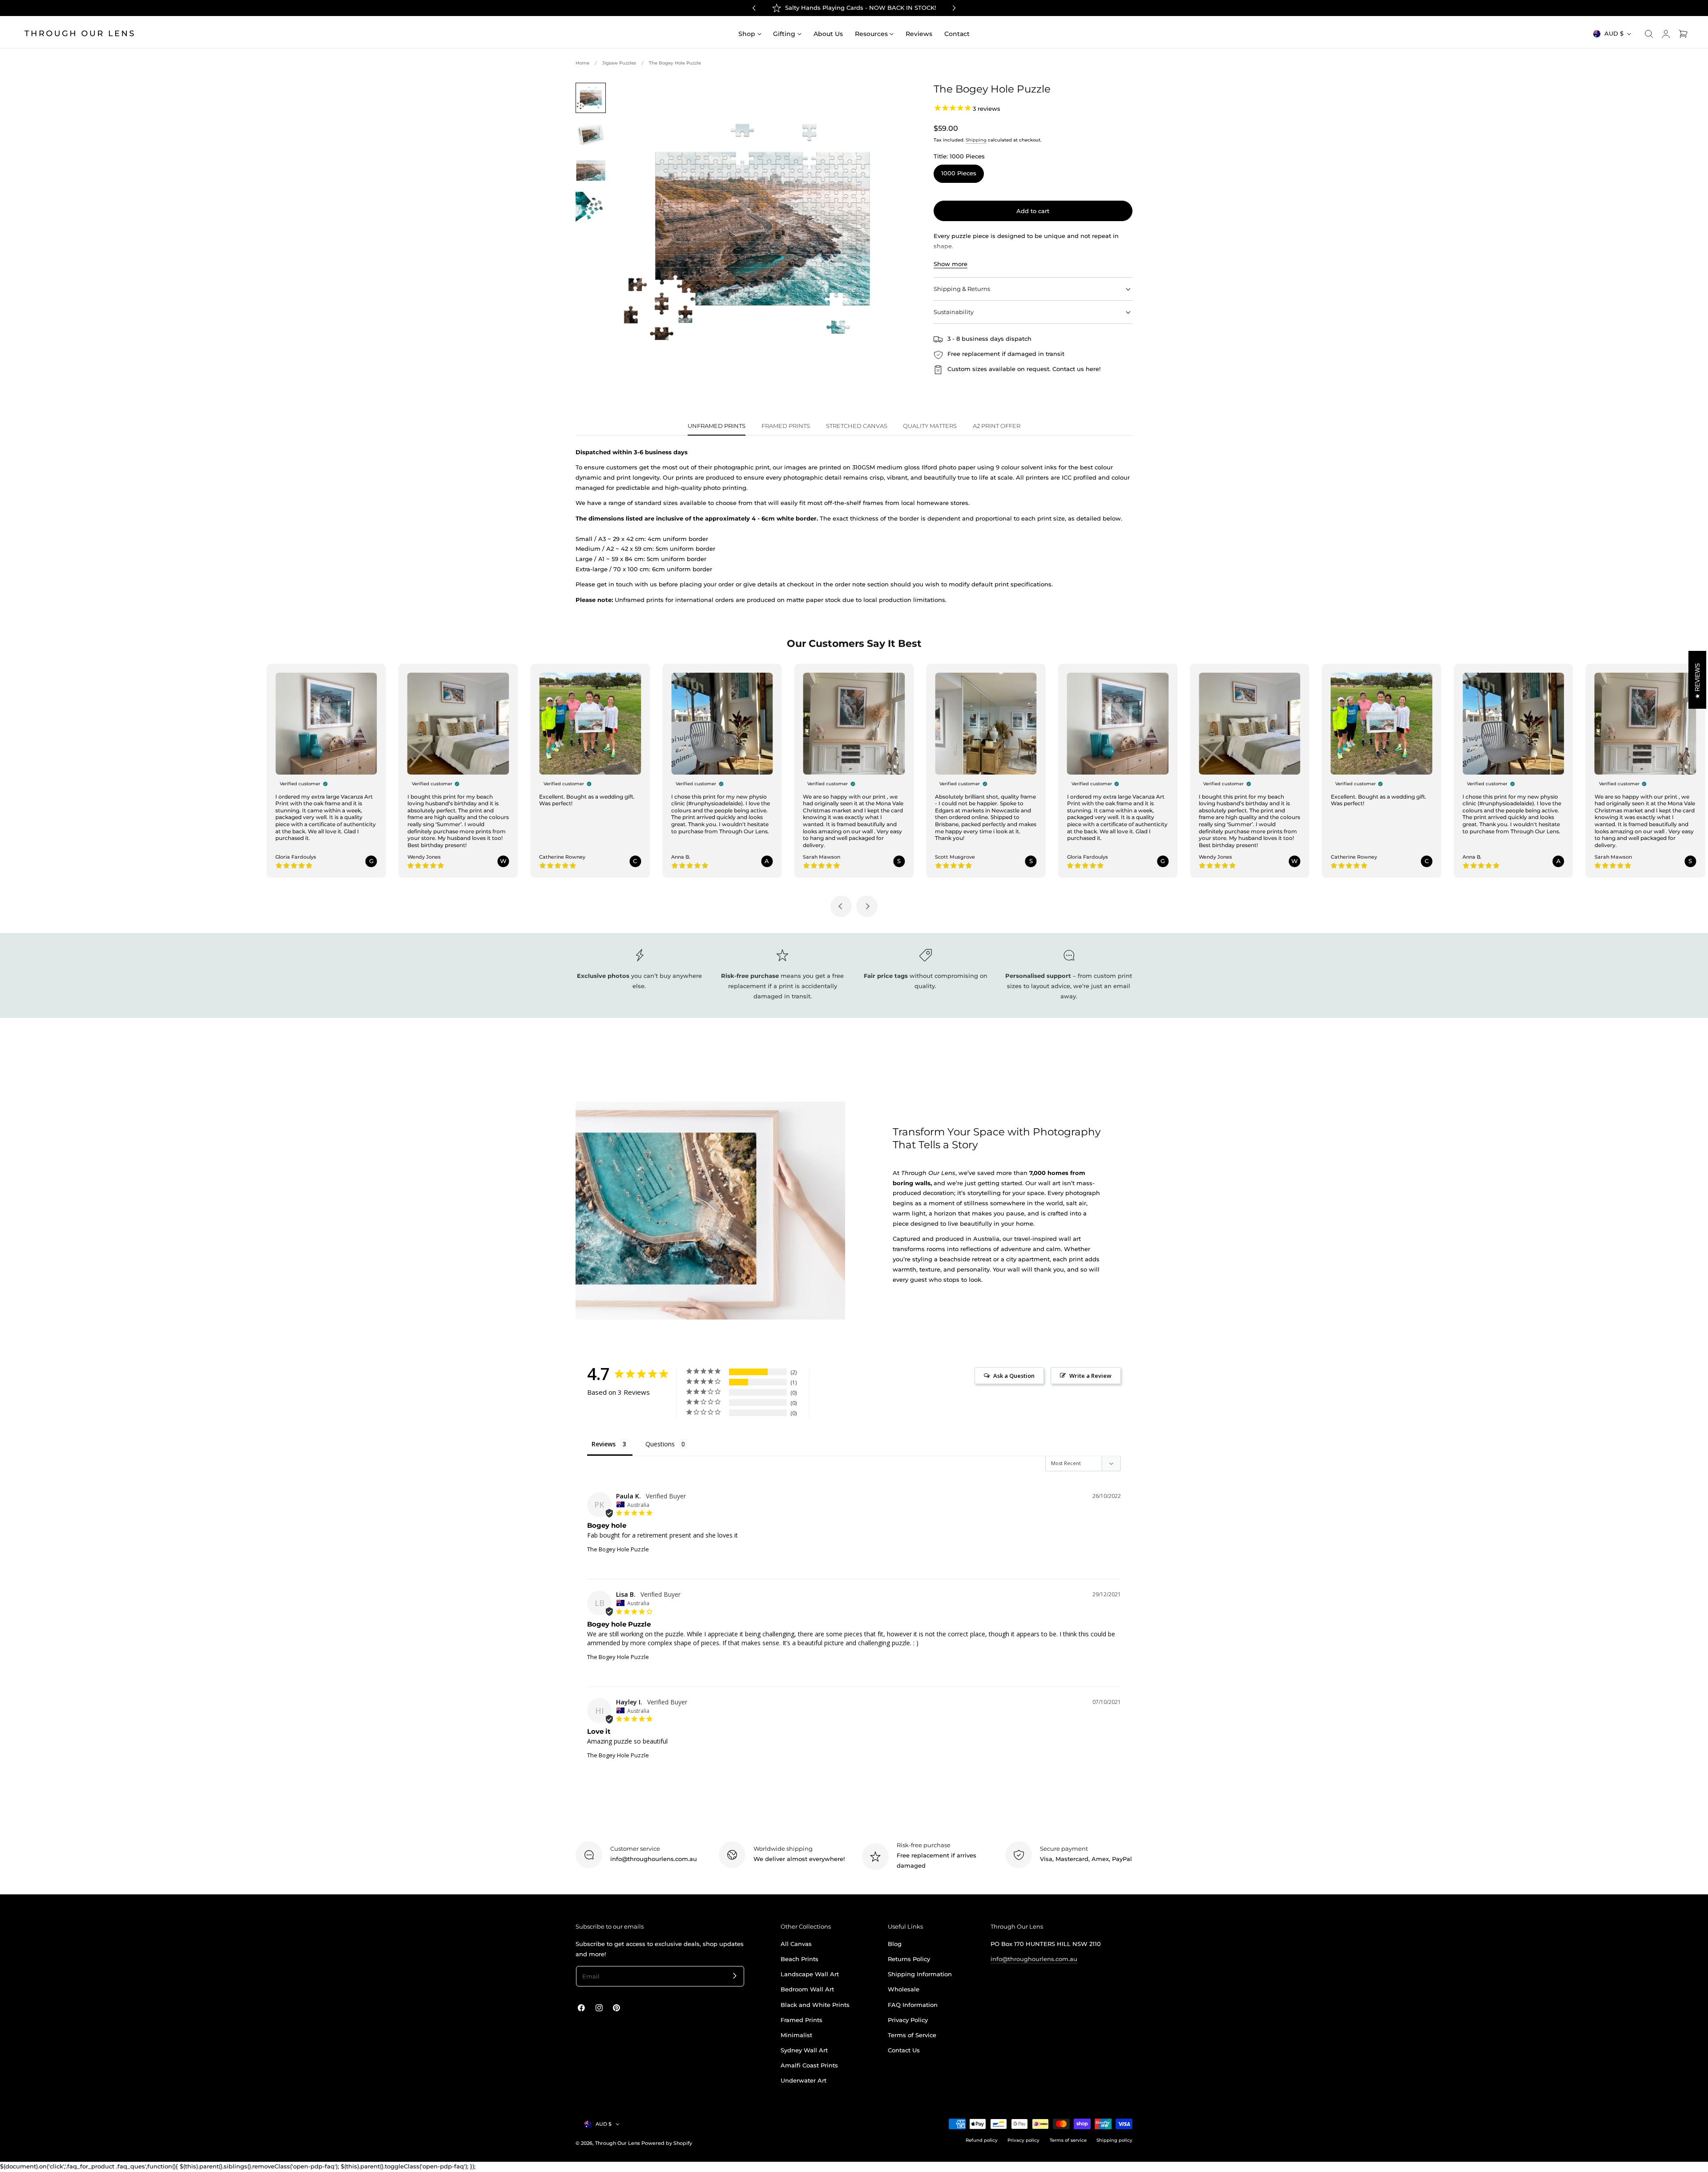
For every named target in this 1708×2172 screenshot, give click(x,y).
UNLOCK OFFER (854, 2109)
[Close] (955, 1967)
